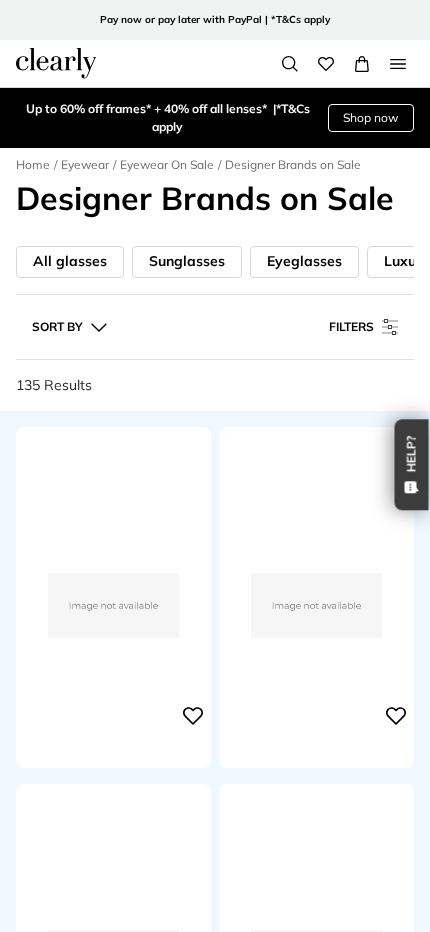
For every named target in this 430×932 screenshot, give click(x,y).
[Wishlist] (326, 64)
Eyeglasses (304, 261)
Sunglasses (187, 261)
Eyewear (85, 164)
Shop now (370, 117)
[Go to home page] (56, 63)
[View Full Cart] (362, 64)
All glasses (70, 261)
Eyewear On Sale (167, 164)
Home (33, 164)
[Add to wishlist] (193, 716)
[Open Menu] (398, 64)
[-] (113, 716)
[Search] (290, 64)
